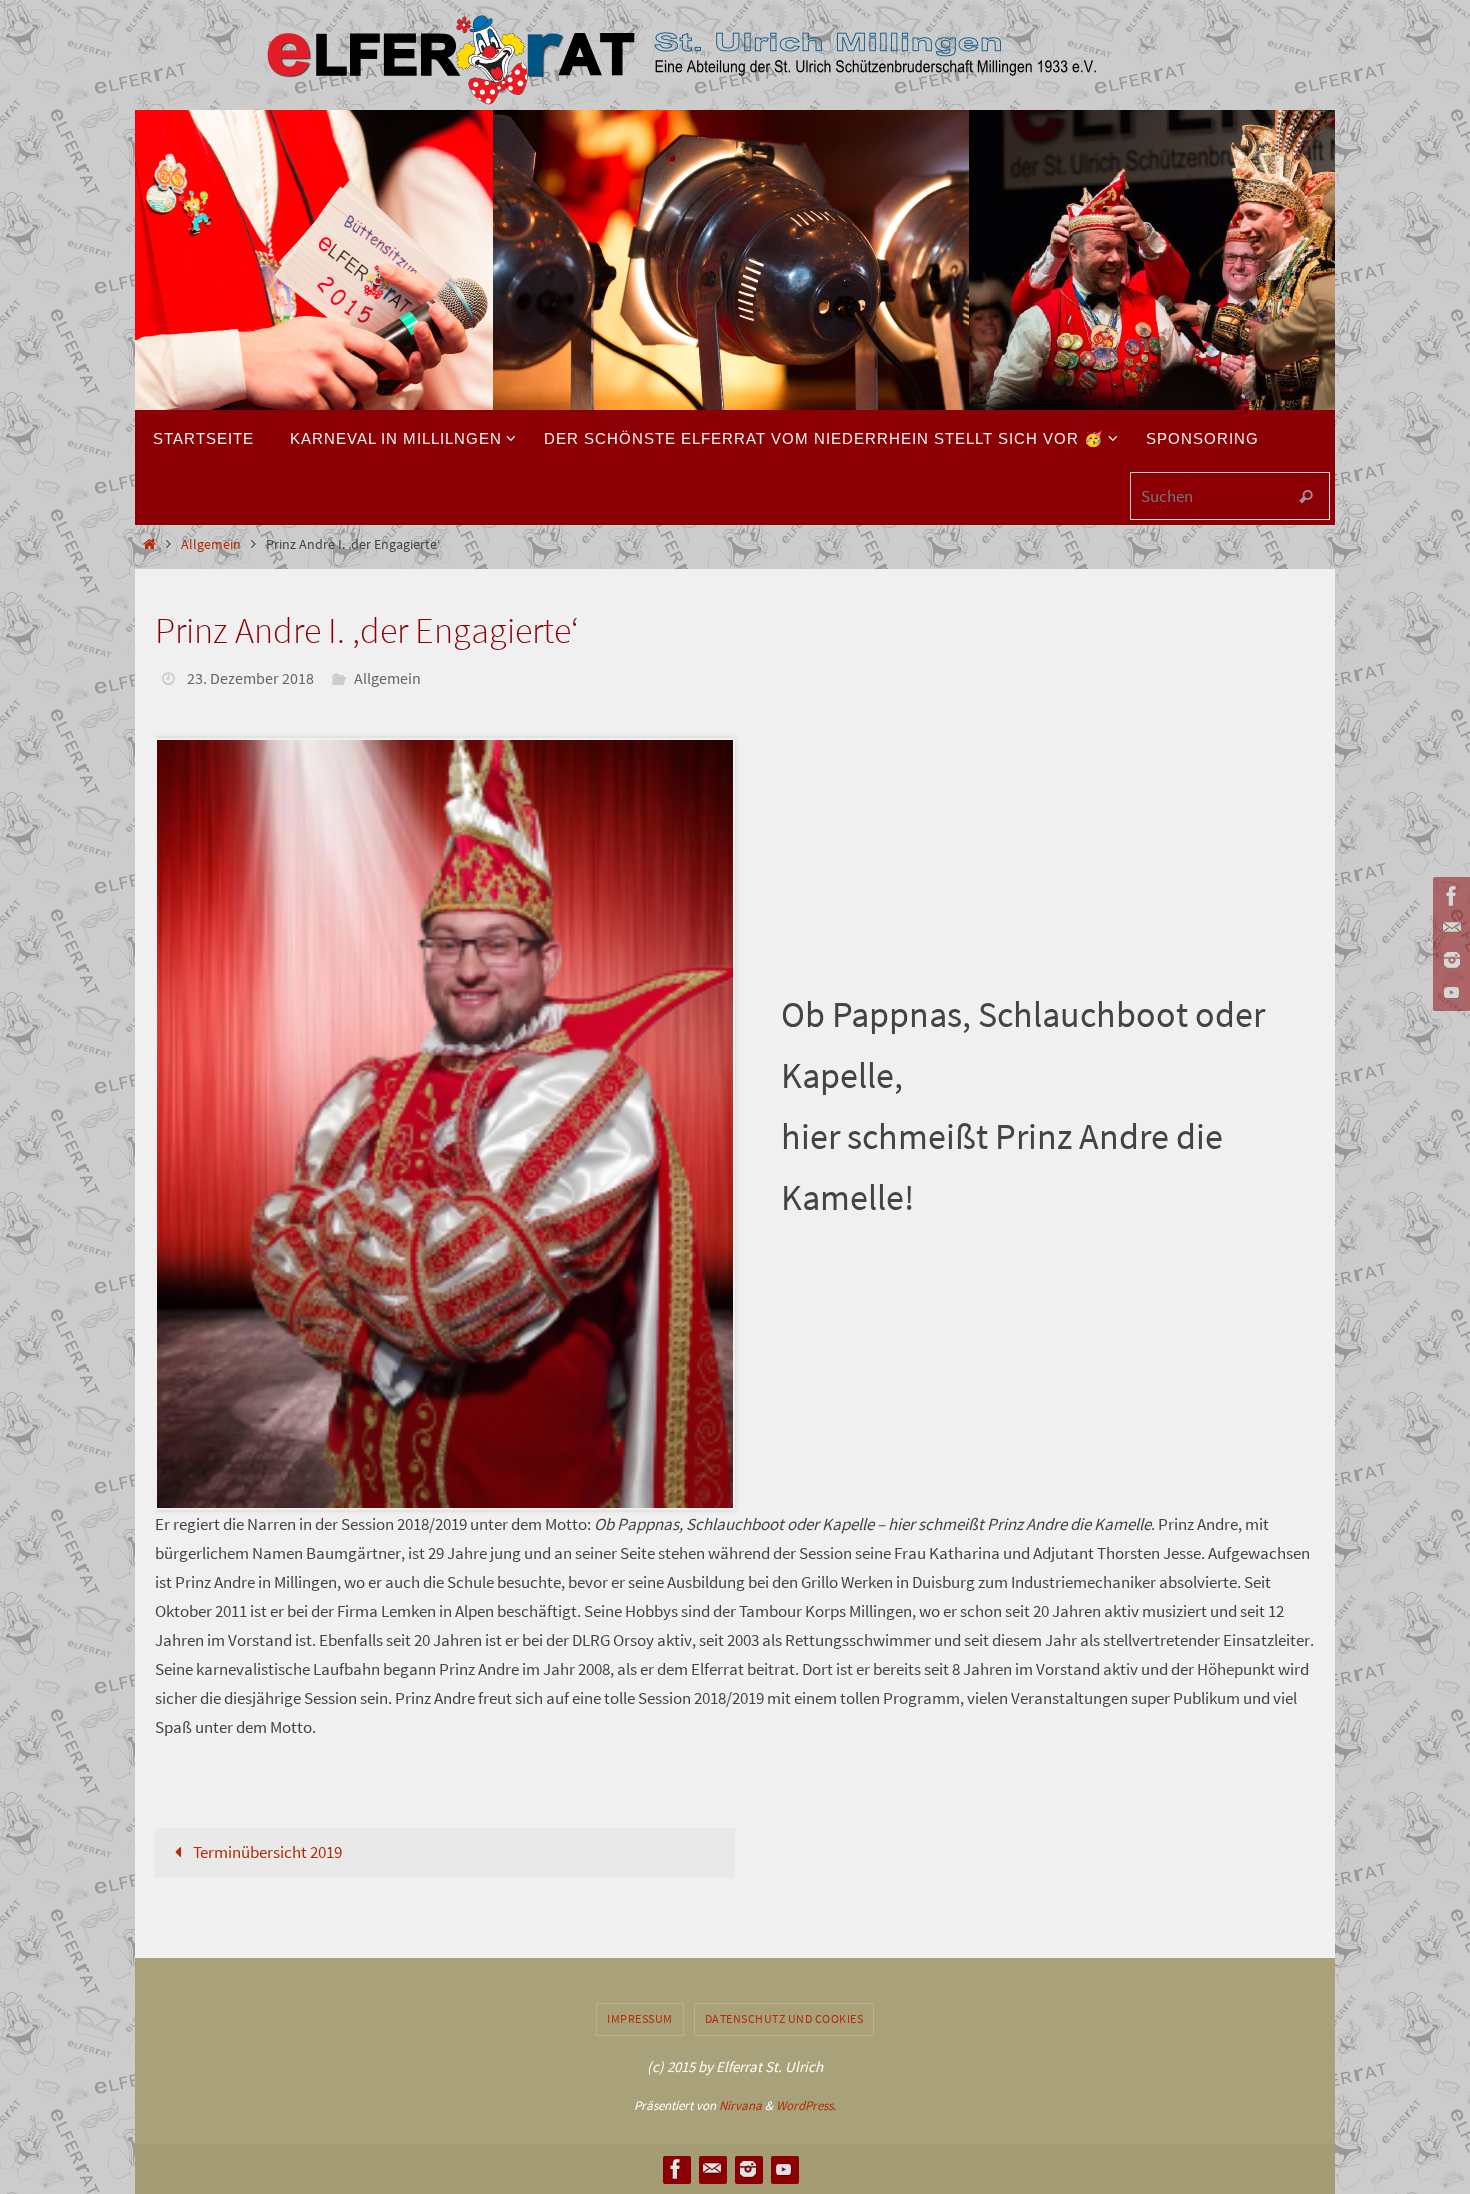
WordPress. (806, 2105)
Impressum (640, 2018)
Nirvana (740, 2105)
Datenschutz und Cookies (784, 2018)
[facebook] (1449, 896)
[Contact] (1449, 928)
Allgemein (211, 544)
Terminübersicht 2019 (266, 1852)
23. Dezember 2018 (250, 678)
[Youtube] (1449, 992)
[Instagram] (1449, 960)
